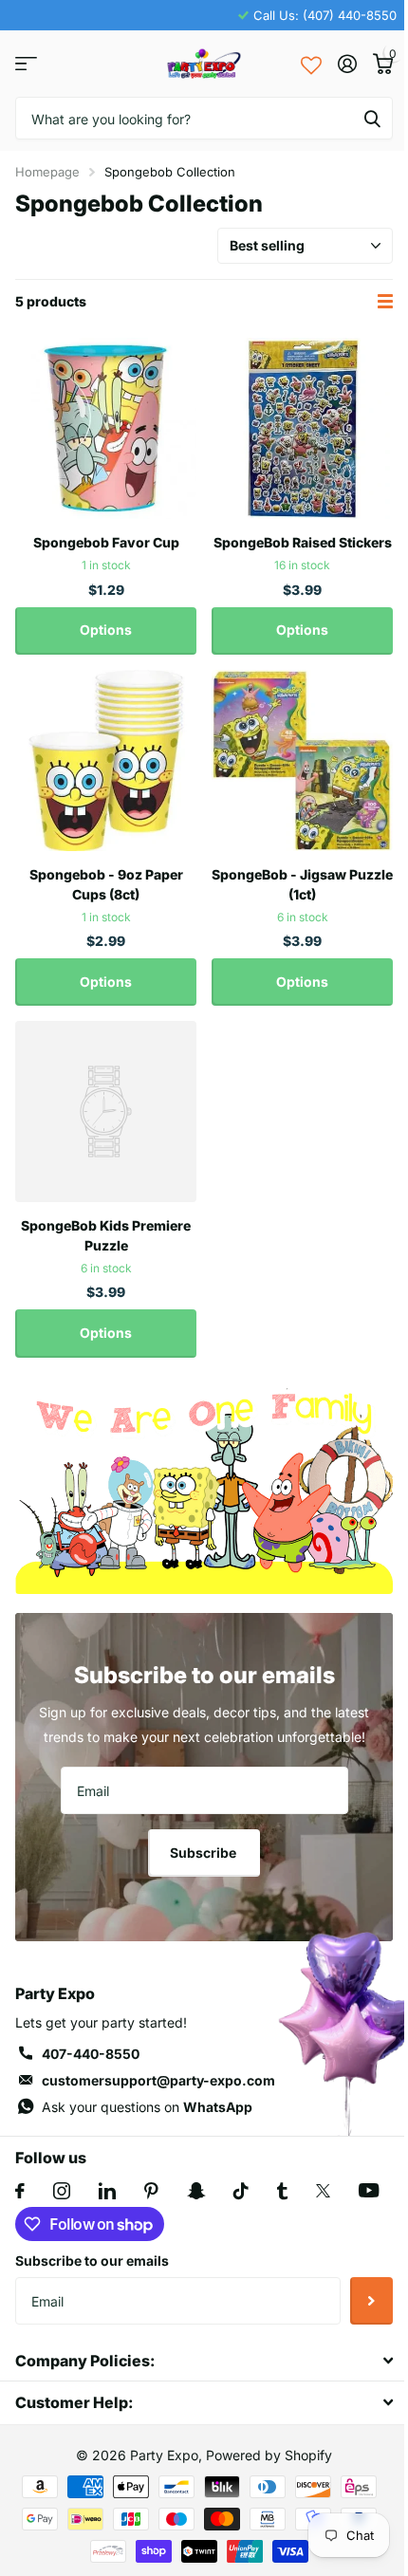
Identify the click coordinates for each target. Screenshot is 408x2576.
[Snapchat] (196, 2191)
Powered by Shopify (269, 2455)
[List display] (385, 301)
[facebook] (20, 2191)
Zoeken (372, 118)
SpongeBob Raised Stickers (303, 542)
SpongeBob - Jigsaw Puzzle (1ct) (302, 884)
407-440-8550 (91, 2054)
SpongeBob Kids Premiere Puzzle (106, 1235)
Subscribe (204, 1853)
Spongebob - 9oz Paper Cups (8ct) (106, 884)
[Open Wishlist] (311, 64)
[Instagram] (62, 2191)
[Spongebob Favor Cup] (106, 428)
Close (204, 2360)
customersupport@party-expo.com (158, 2080)
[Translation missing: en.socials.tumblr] (282, 2191)
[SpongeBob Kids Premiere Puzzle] (106, 1112)
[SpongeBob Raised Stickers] (302, 428)
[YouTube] (369, 2190)
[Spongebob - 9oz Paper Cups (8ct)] (106, 760)
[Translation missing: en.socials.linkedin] (107, 2191)
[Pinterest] (151, 2191)
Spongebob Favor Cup (106, 542)
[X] (323, 2191)
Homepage (47, 172)
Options (106, 630)
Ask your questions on (147, 2107)
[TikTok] (241, 2191)
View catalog (26, 64)
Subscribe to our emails (92, 2261)
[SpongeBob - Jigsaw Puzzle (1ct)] (302, 760)
